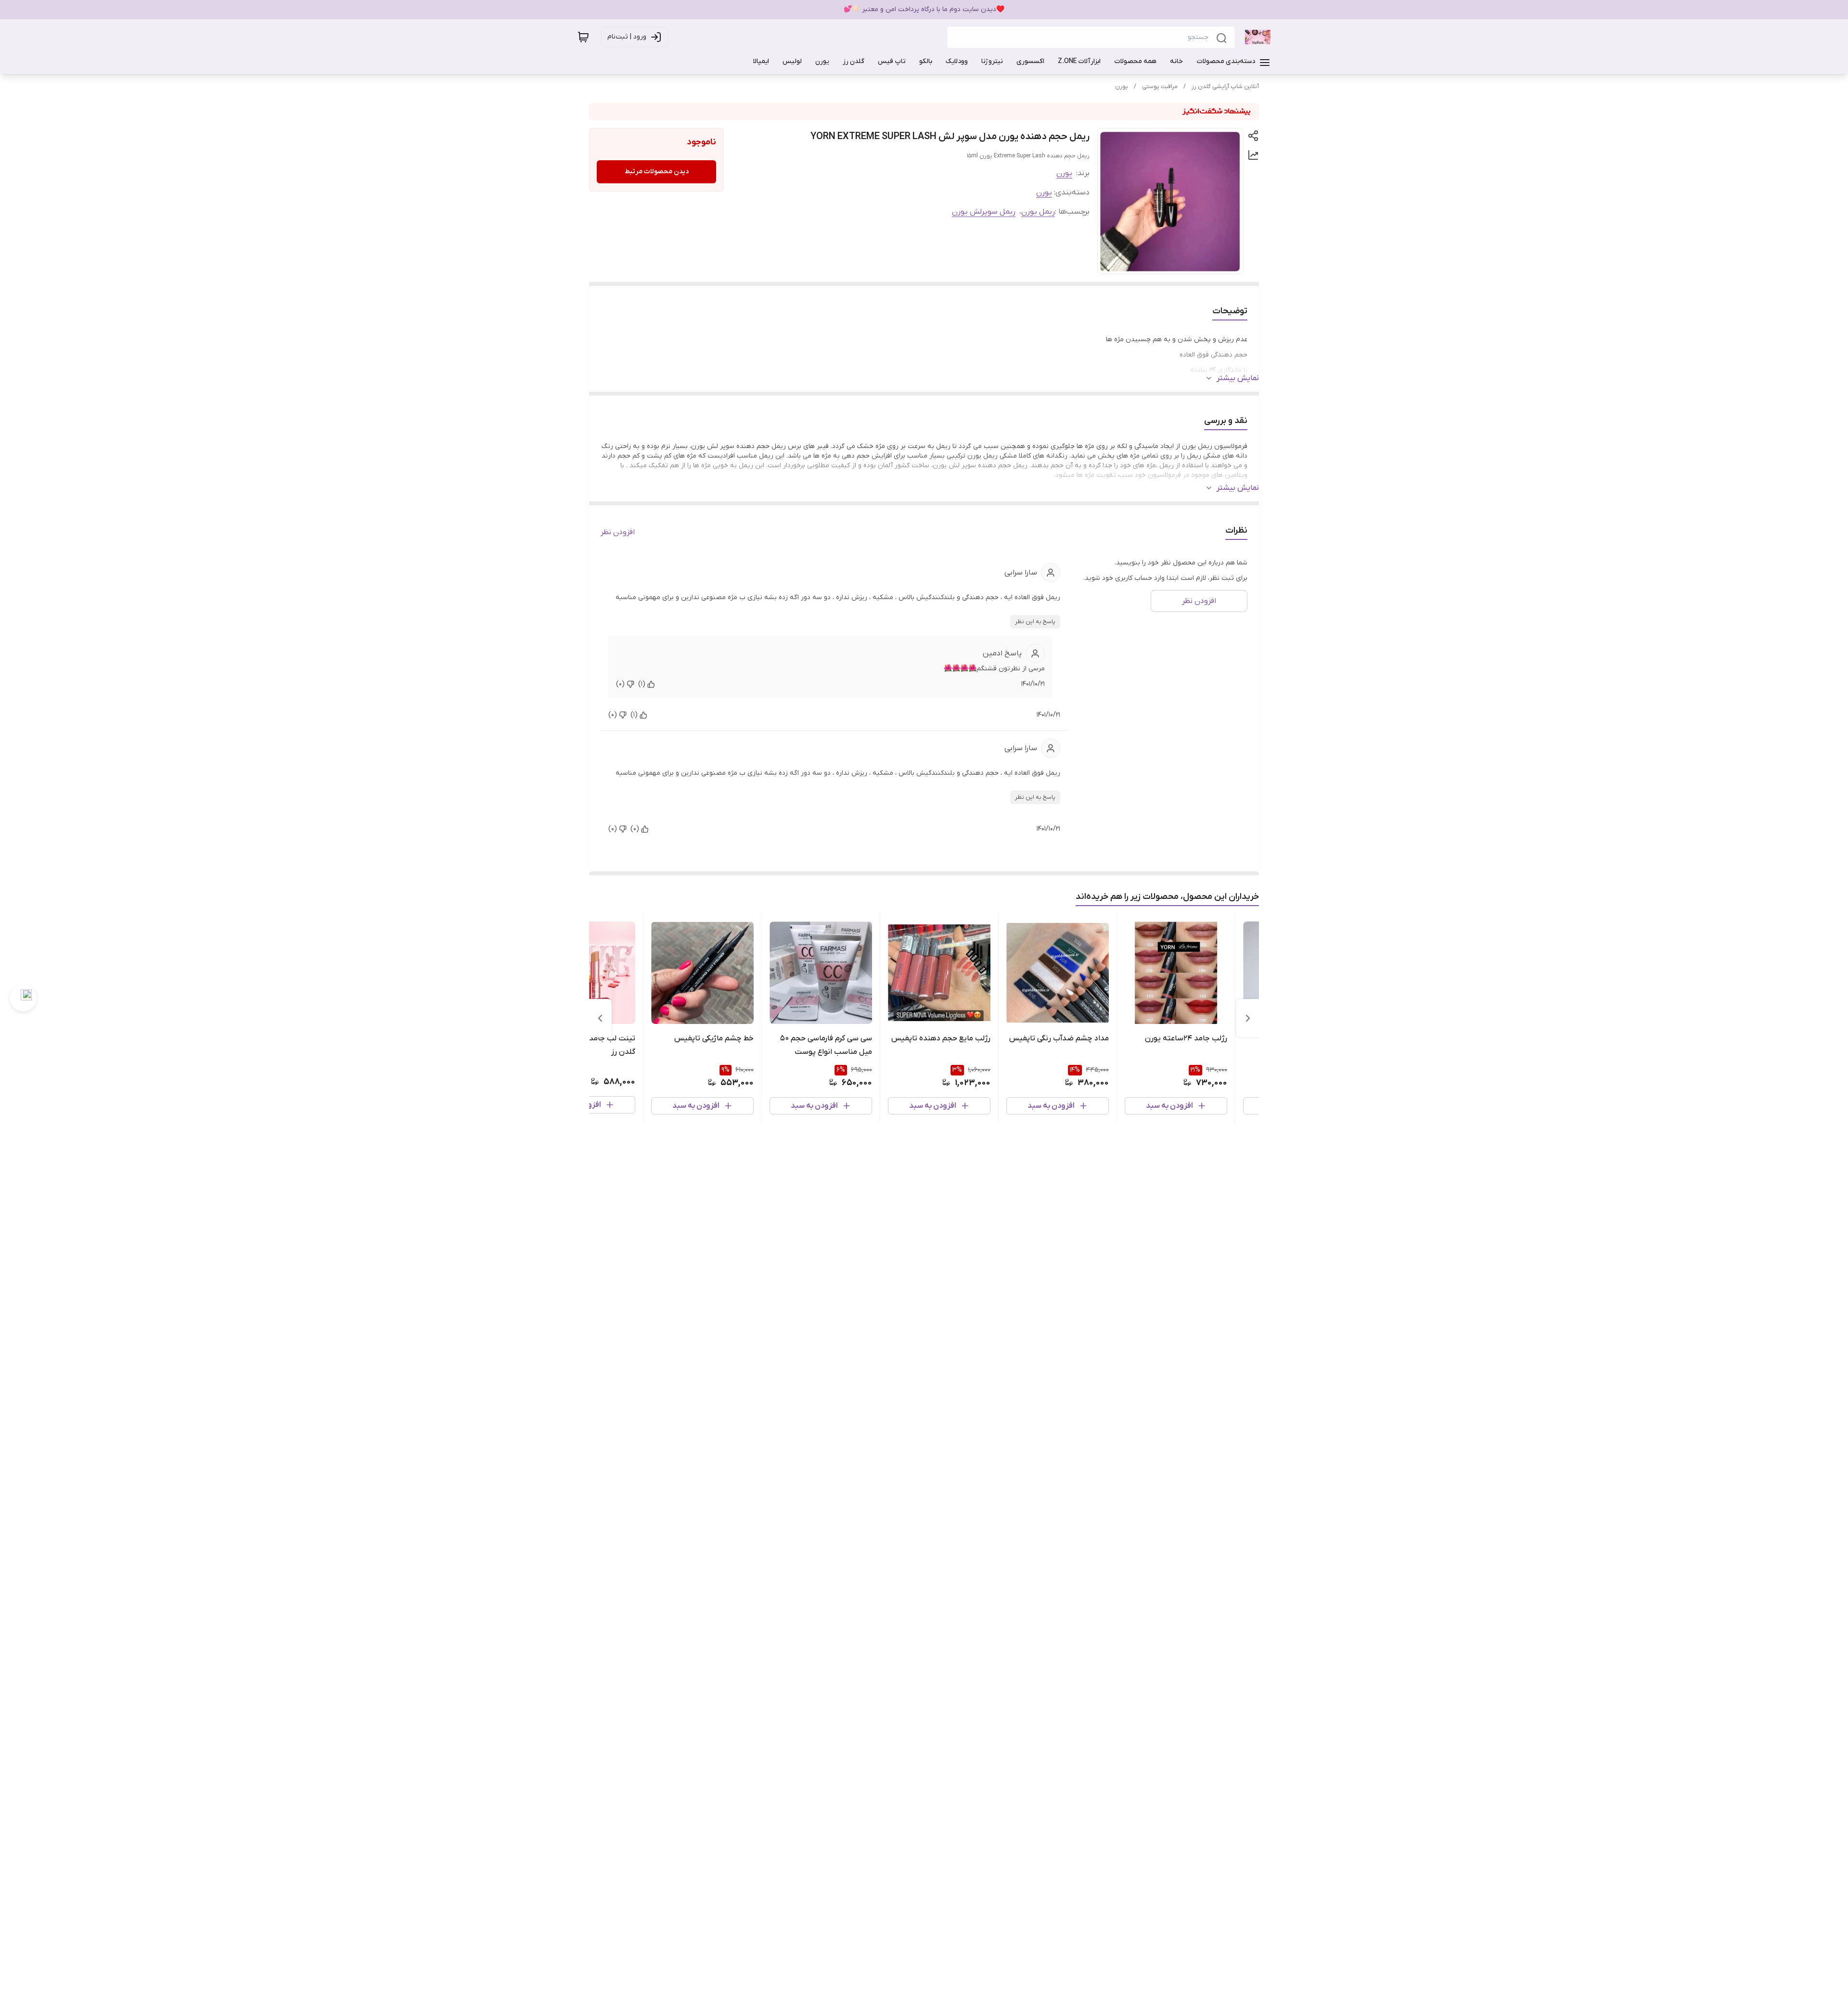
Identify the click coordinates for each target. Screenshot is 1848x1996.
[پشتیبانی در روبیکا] (23, 998)
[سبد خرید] (583, 37)
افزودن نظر (618, 532)
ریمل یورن (1038, 212)
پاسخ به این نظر (1035, 622)
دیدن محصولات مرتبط (657, 172)
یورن (1122, 87)
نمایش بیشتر (1238, 378)
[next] (600, 1018)
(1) (642, 684)
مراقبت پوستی (1160, 87)
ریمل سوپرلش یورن (984, 212)
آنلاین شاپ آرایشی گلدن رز (1225, 87)
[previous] (1248, 1018)
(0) (620, 684)
